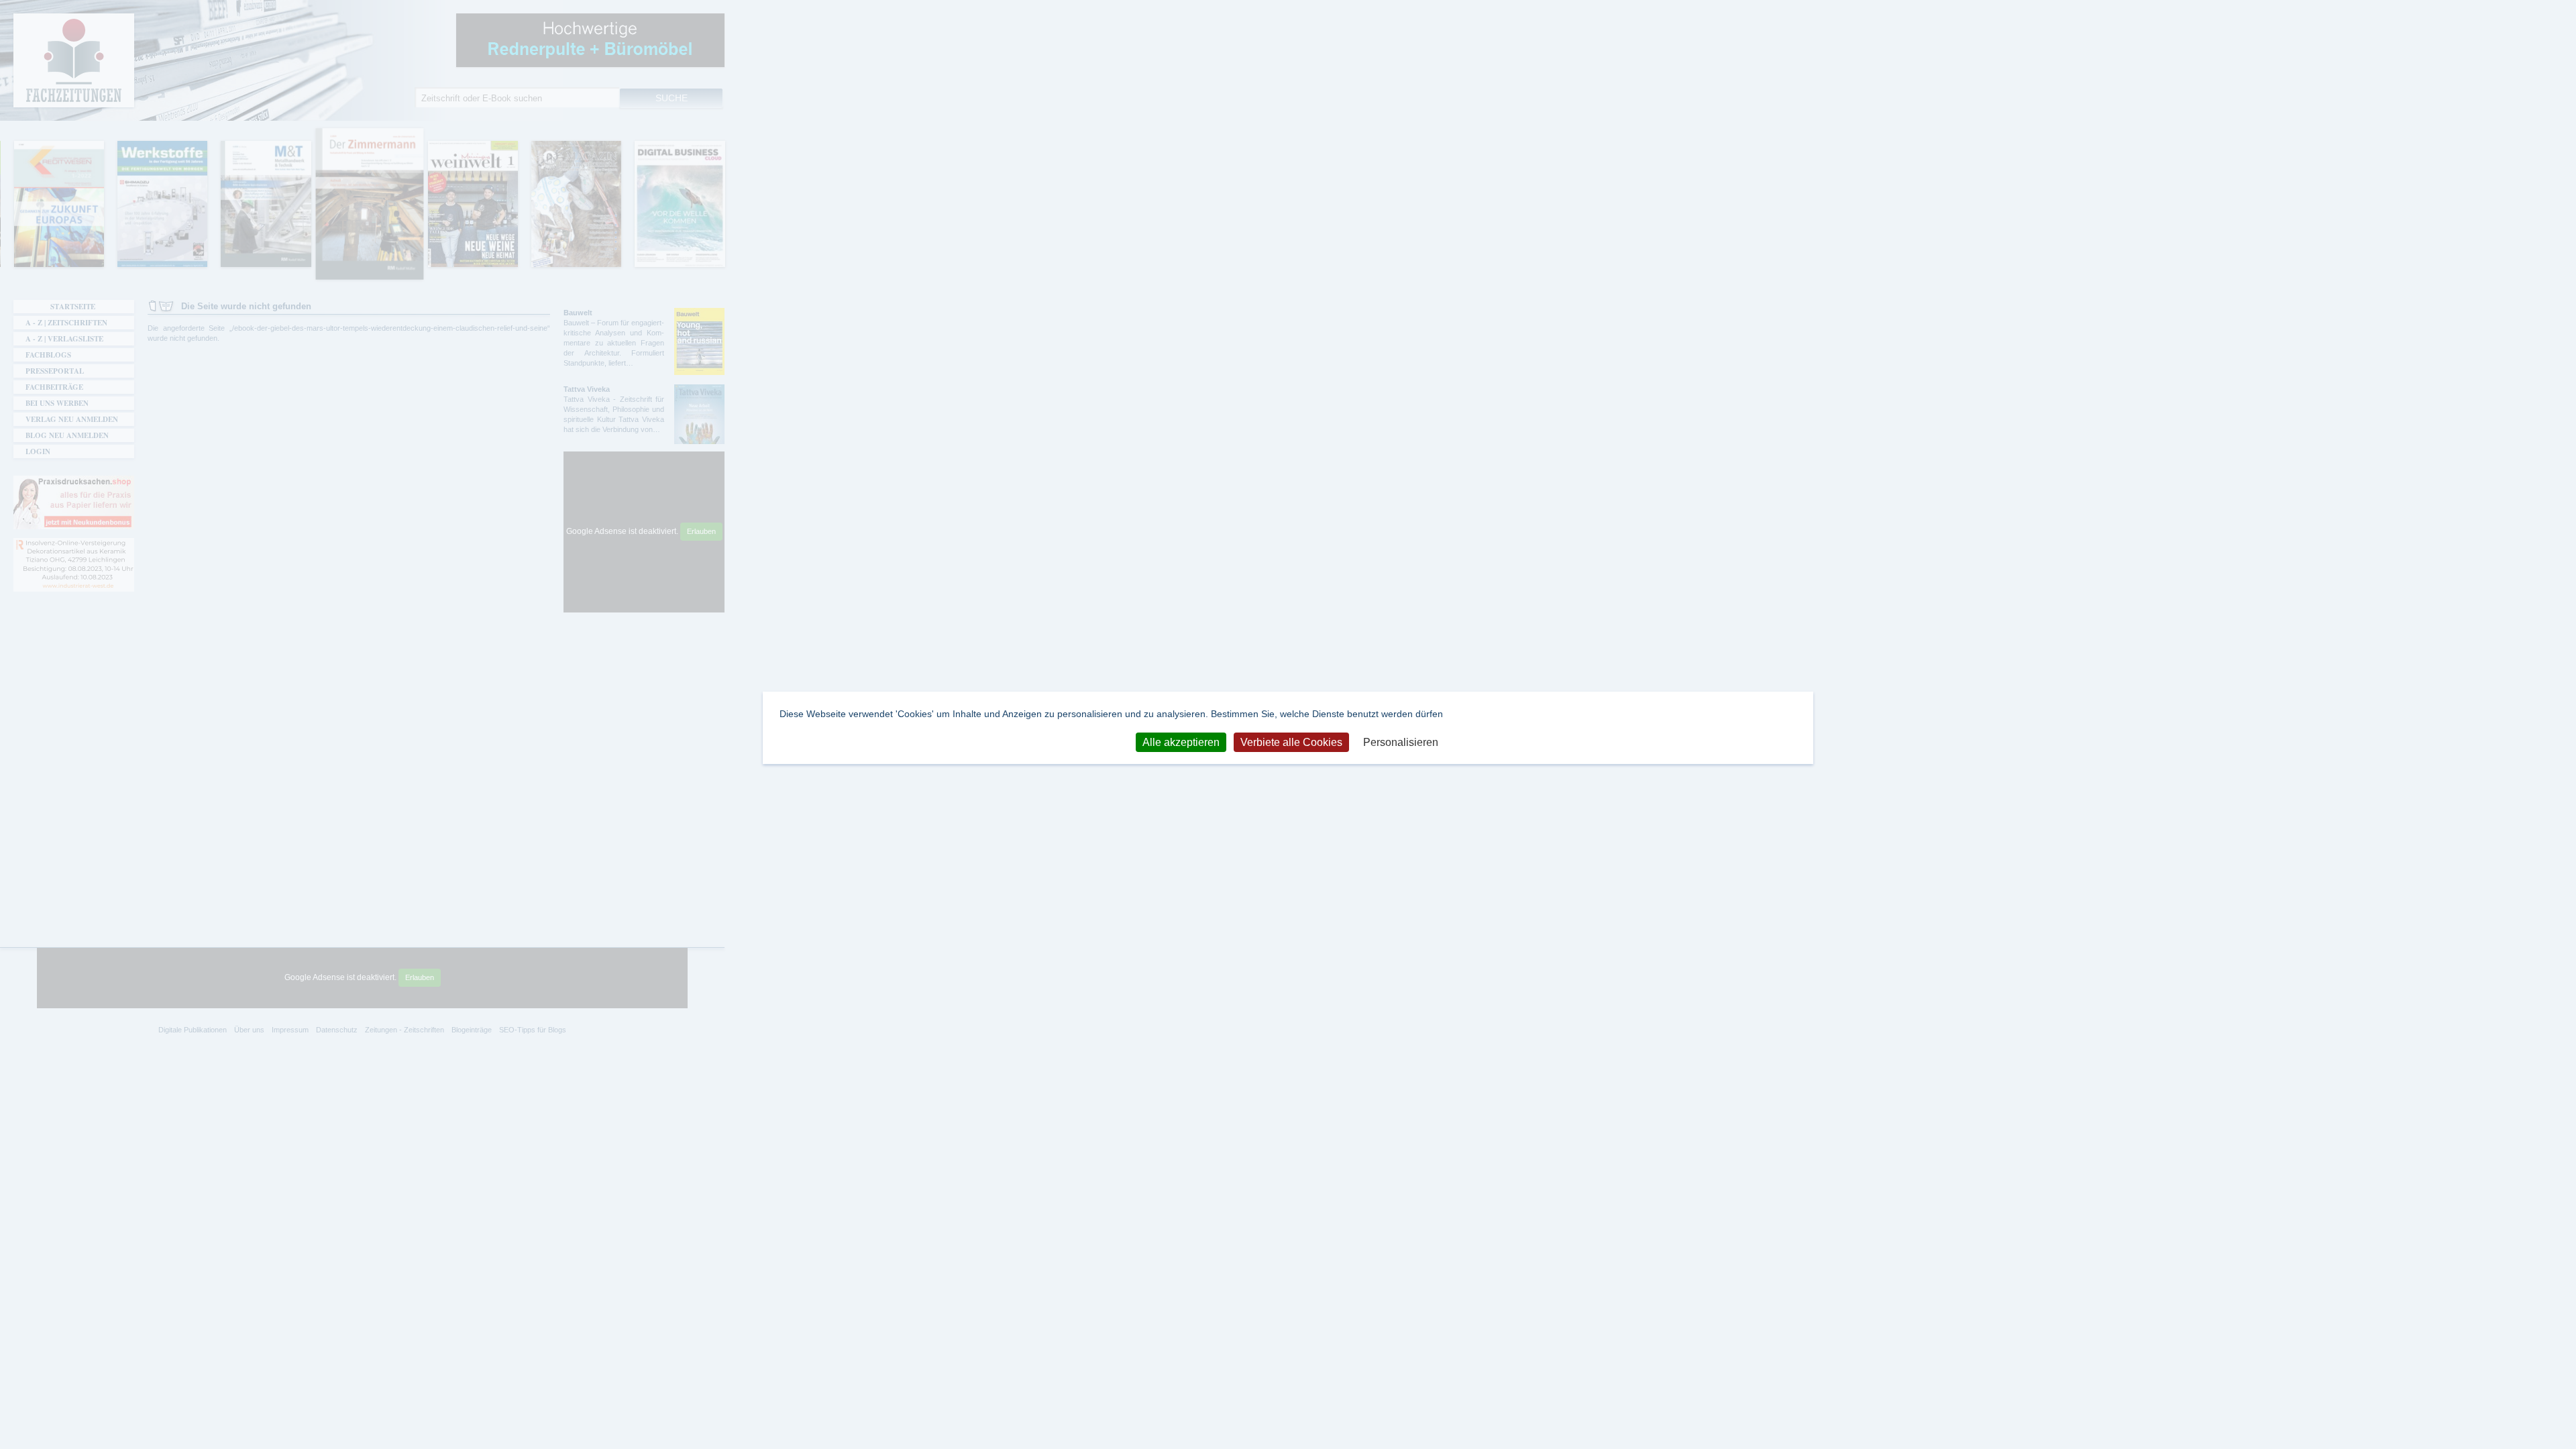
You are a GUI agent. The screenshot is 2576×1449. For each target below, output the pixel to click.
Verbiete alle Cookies (1291, 742)
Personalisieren (1401, 742)
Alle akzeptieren (1181, 742)
